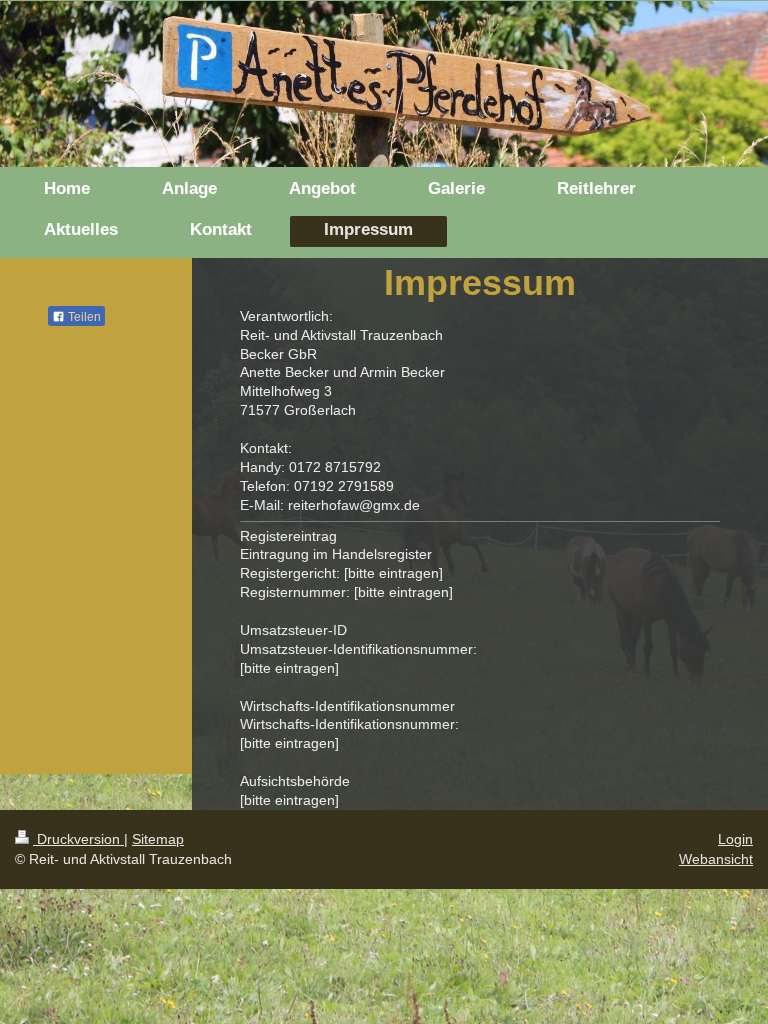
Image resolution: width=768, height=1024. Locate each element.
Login (735, 839)
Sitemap (158, 839)
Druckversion (78, 839)
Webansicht (716, 859)
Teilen (83, 317)
